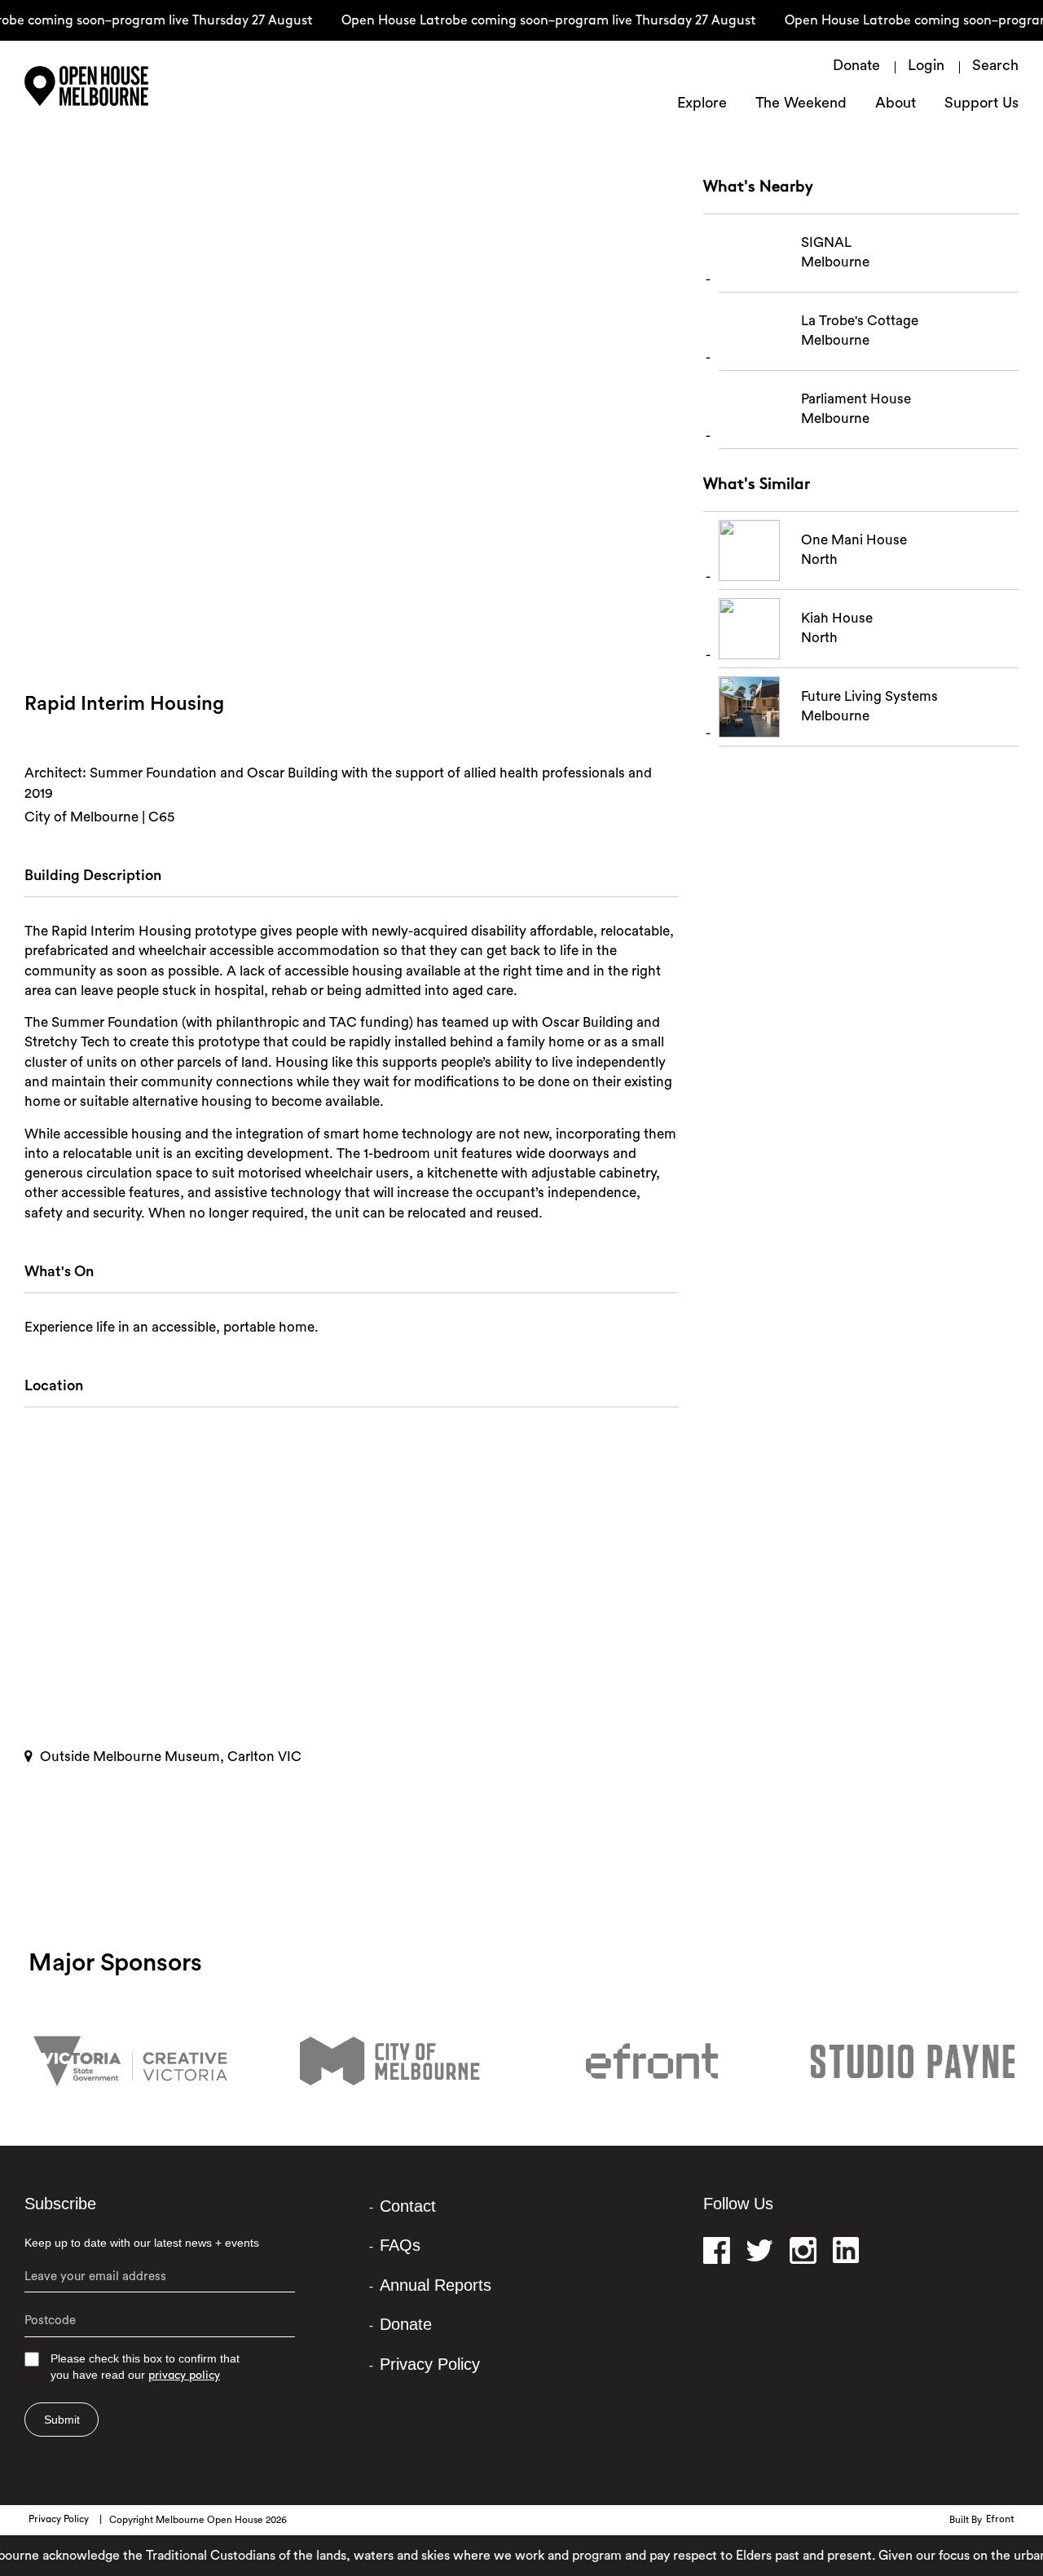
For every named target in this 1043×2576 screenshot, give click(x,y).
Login (926, 67)
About (896, 104)
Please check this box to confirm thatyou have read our (145, 2367)
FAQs (400, 2245)
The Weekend (801, 104)
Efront (1000, 2520)
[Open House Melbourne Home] (130, 86)
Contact (408, 2206)
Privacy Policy (430, 2364)
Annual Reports (436, 2285)
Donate (856, 67)
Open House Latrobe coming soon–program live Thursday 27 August (530, 21)
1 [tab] (353, 635)
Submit (62, 2420)
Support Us (981, 104)
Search (995, 67)
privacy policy (184, 2376)
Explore (702, 104)
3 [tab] (377, 635)
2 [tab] (365, 635)
